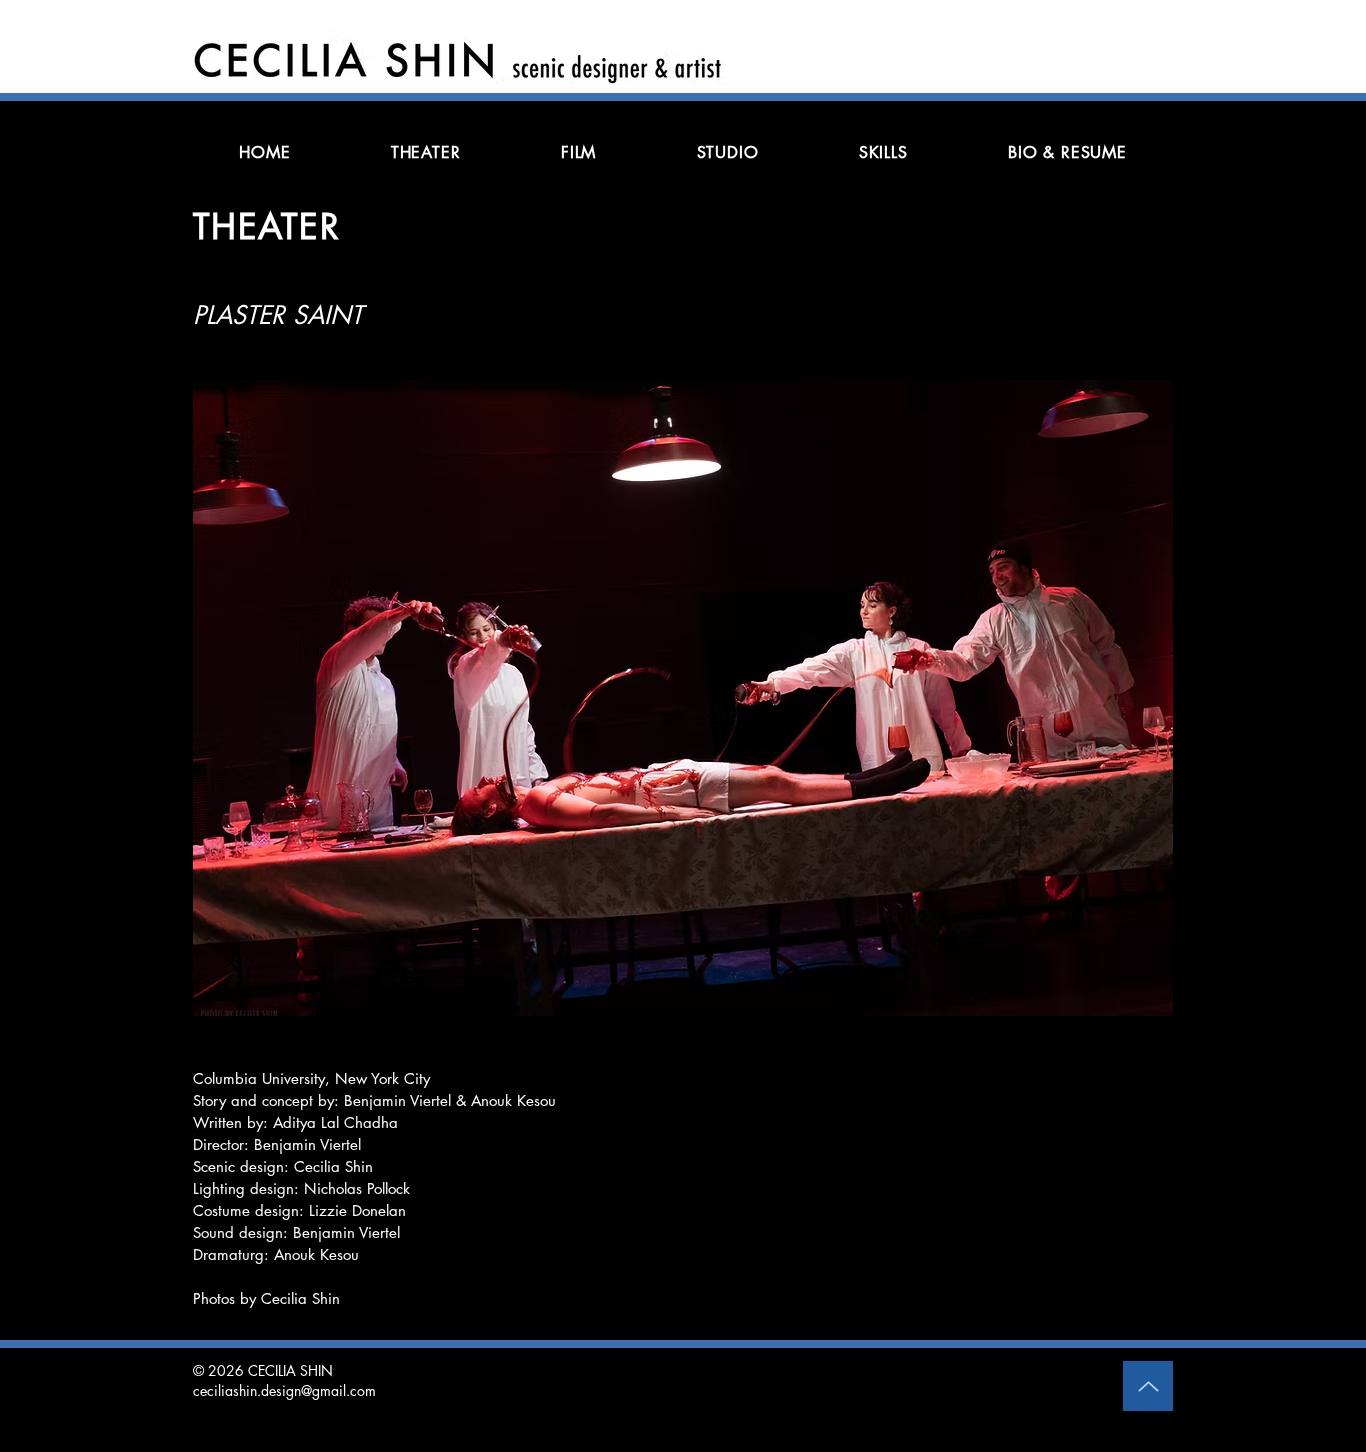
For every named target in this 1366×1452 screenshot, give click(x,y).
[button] (683, 698)
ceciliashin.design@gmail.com (284, 1390)
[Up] (1148, 1386)
